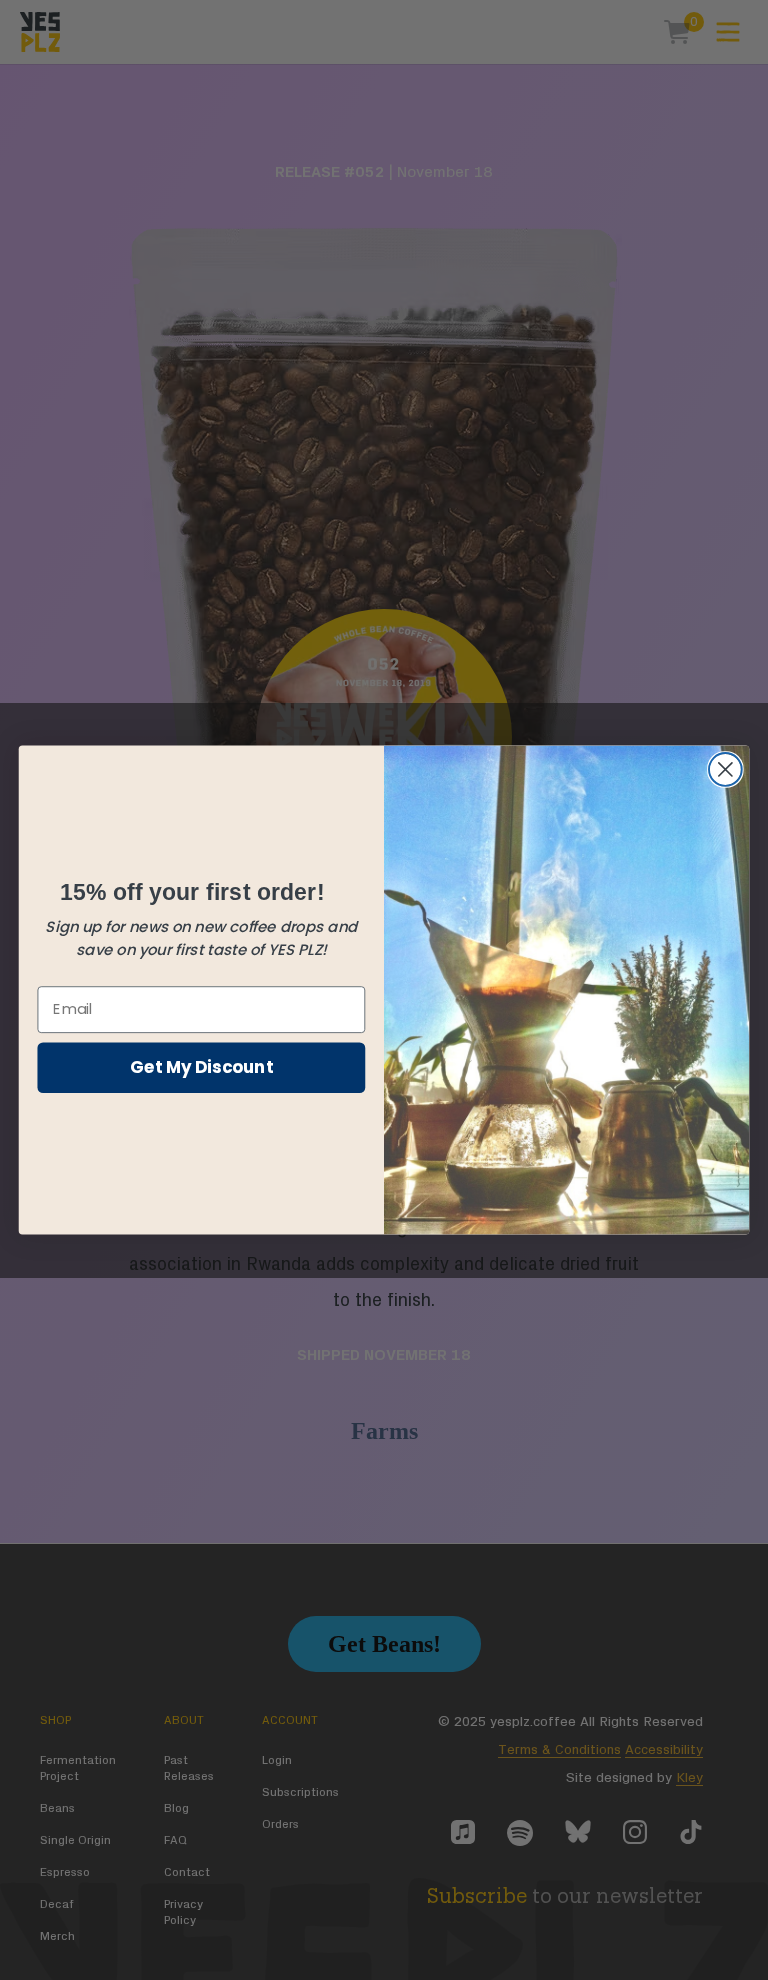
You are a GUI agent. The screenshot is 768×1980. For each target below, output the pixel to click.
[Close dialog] (725, 769)
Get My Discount (201, 1065)
